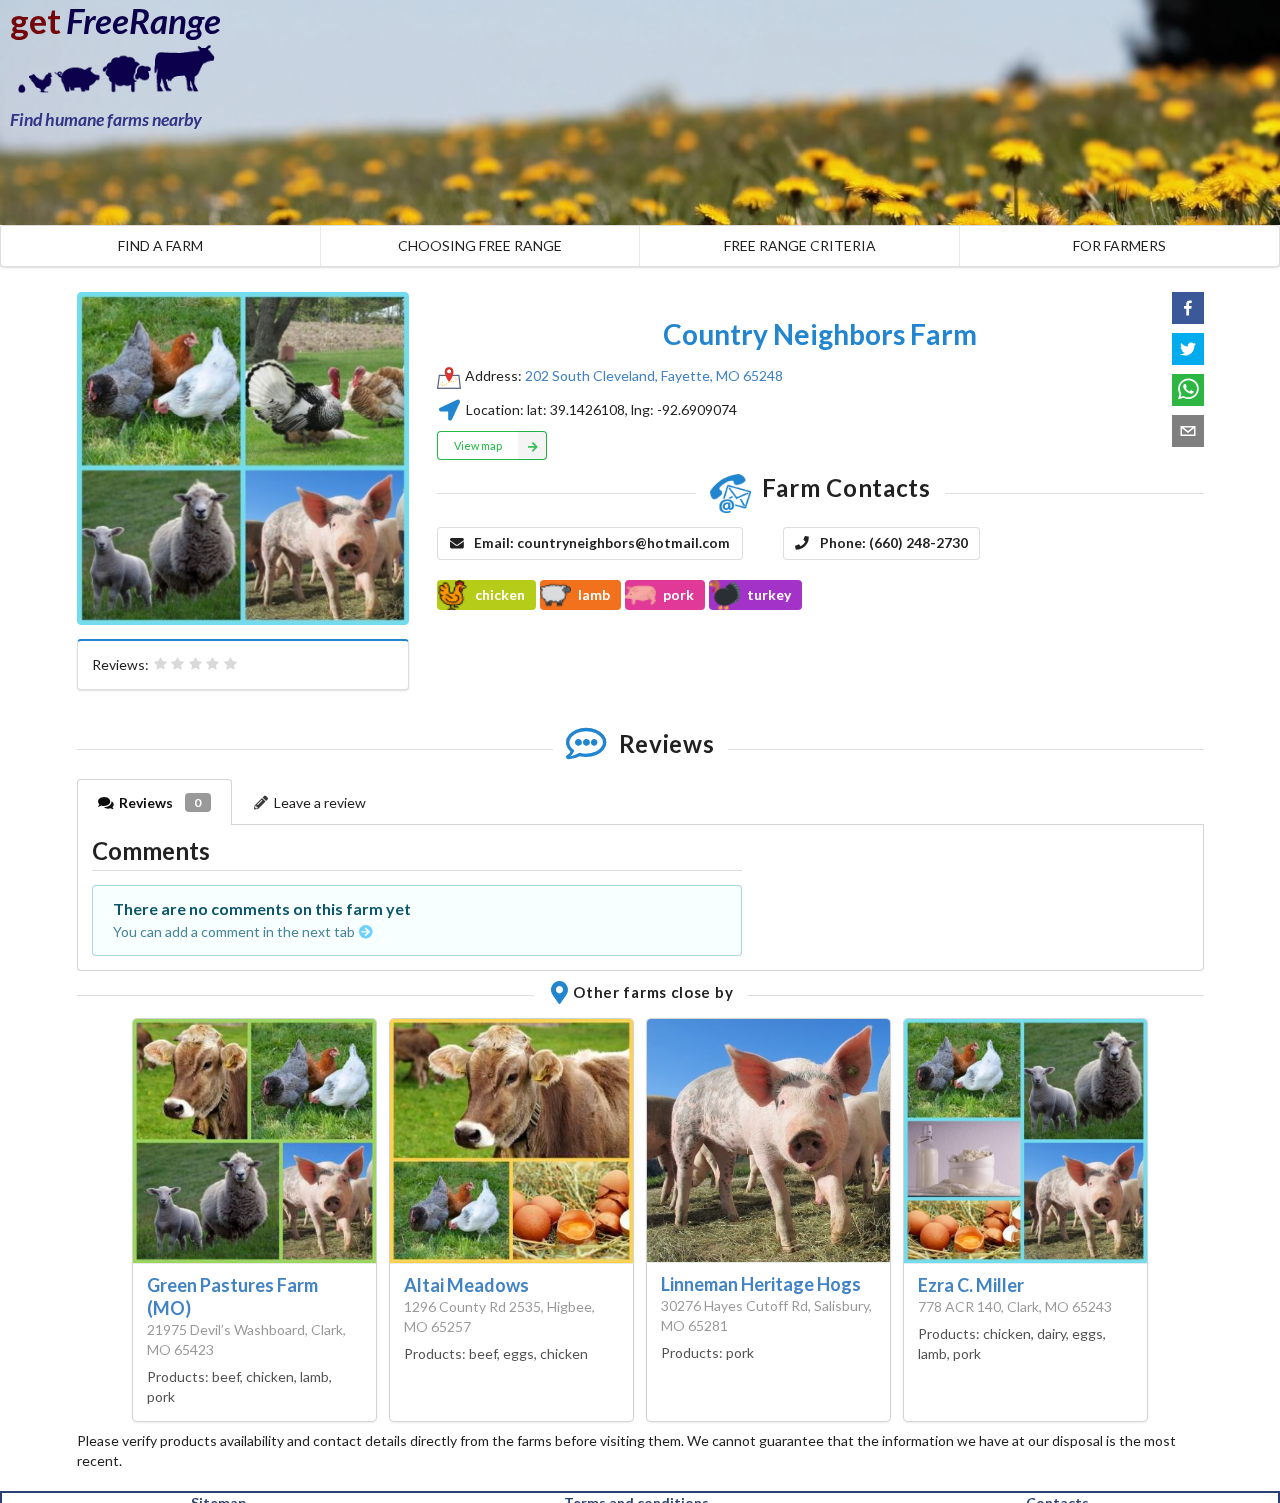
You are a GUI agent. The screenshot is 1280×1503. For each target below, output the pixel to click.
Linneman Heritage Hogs (761, 1284)
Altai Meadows (466, 1285)
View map (478, 445)
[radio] (161, 664)
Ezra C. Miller (971, 1285)
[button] (1188, 308)
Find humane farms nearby (106, 119)
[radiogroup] (196, 664)
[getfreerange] (110, 74)
